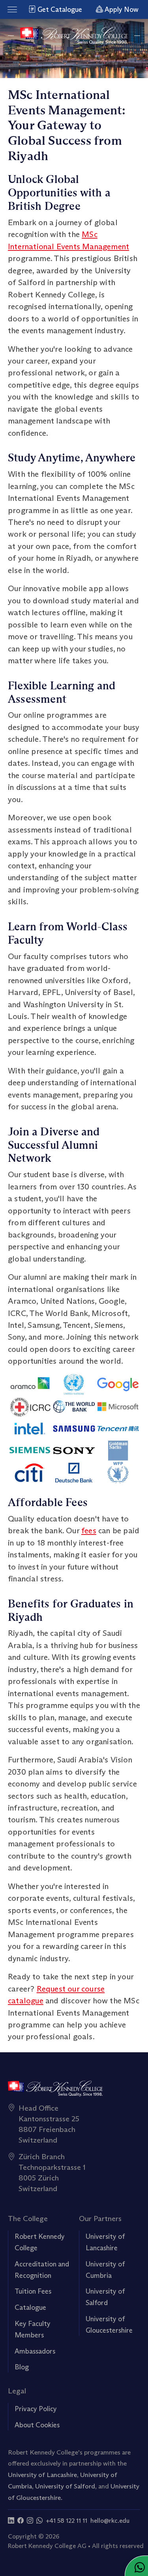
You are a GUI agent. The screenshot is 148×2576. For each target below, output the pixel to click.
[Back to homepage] (74, 36)
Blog (22, 2367)
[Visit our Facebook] (21, 2521)
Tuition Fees (33, 2291)
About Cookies (37, 2425)
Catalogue (30, 2307)
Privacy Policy (36, 2409)
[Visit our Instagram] (30, 2521)
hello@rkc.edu (110, 2521)
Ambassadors (35, 2351)
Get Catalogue (59, 9)
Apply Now (121, 9)
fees (89, 1530)
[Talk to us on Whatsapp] (39, 2521)
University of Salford (65, 2486)
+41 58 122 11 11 (67, 2521)
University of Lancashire (42, 2475)
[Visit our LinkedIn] (11, 2521)
